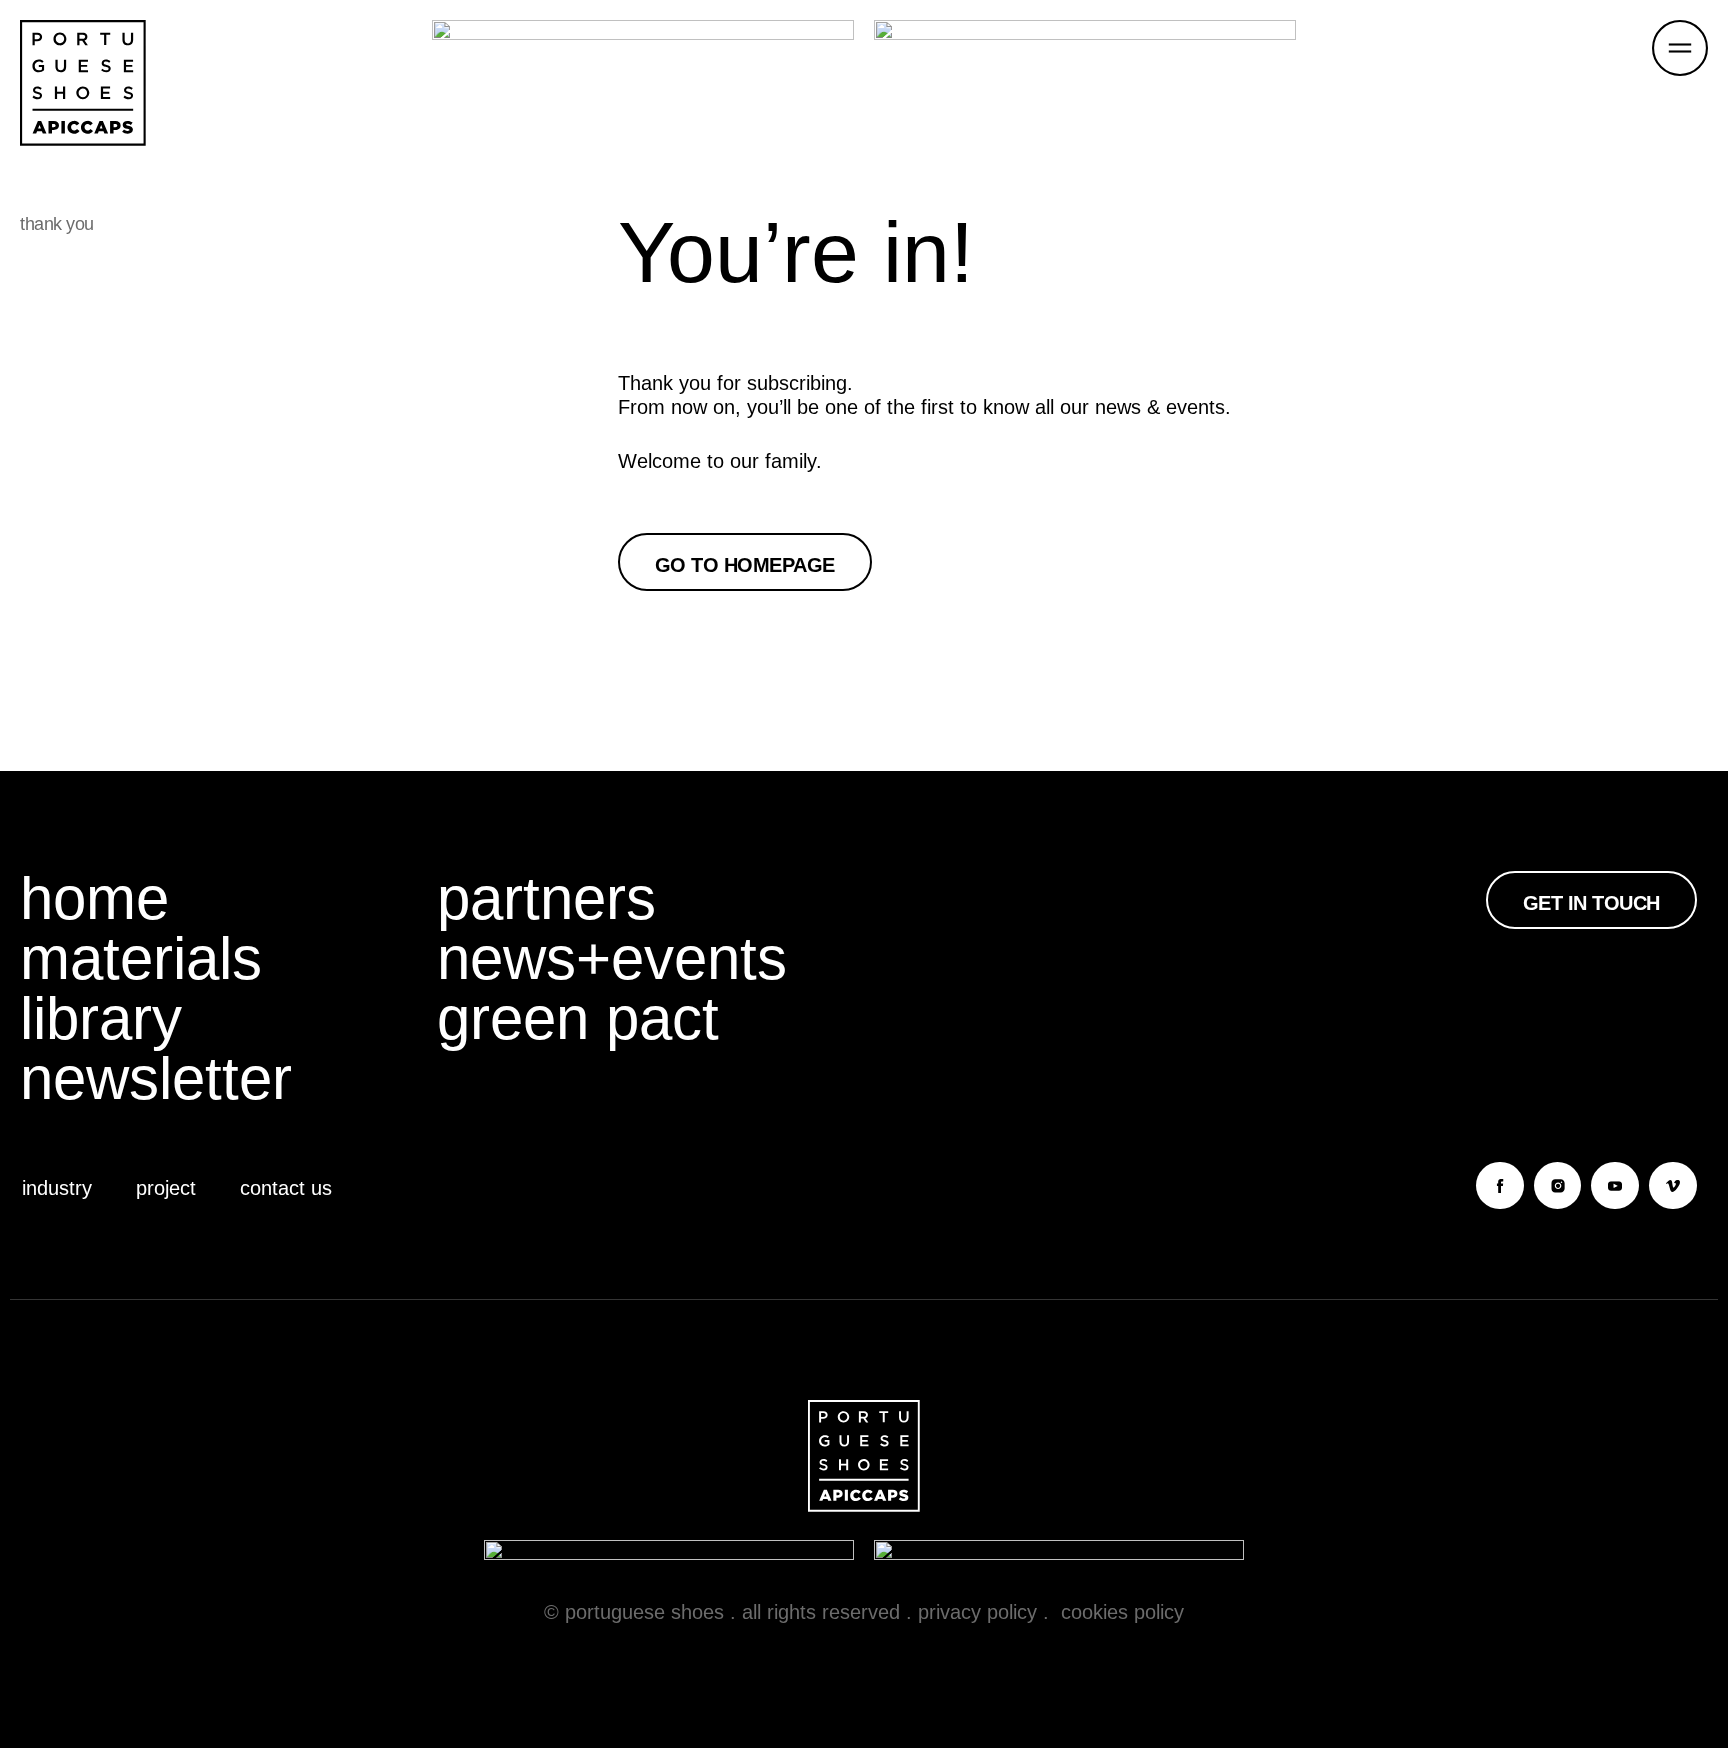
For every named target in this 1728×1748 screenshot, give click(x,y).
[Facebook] (1500, 1186)
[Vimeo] (1673, 1186)
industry (57, 1188)
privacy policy (977, 1612)
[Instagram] (1558, 1186)
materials (141, 959)
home (94, 899)
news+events (612, 959)
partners (546, 899)
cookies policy (1122, 1612)
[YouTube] (1615, 1186)
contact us (286, 1188)
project (166, 1188)
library (101, 1019)
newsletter (156, 1079)
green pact (578, 1019)
